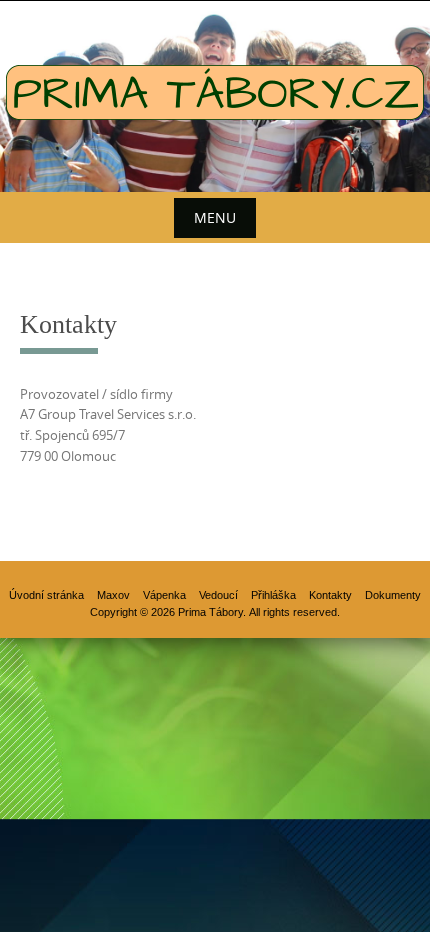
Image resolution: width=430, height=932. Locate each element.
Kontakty (330, 595)
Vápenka (164, 595)
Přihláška (273, 595)
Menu (215, 217)
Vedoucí (218, 595)
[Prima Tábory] (215, 92)
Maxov (113, 595)
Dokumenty (393, 595)
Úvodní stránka (46, 595)
